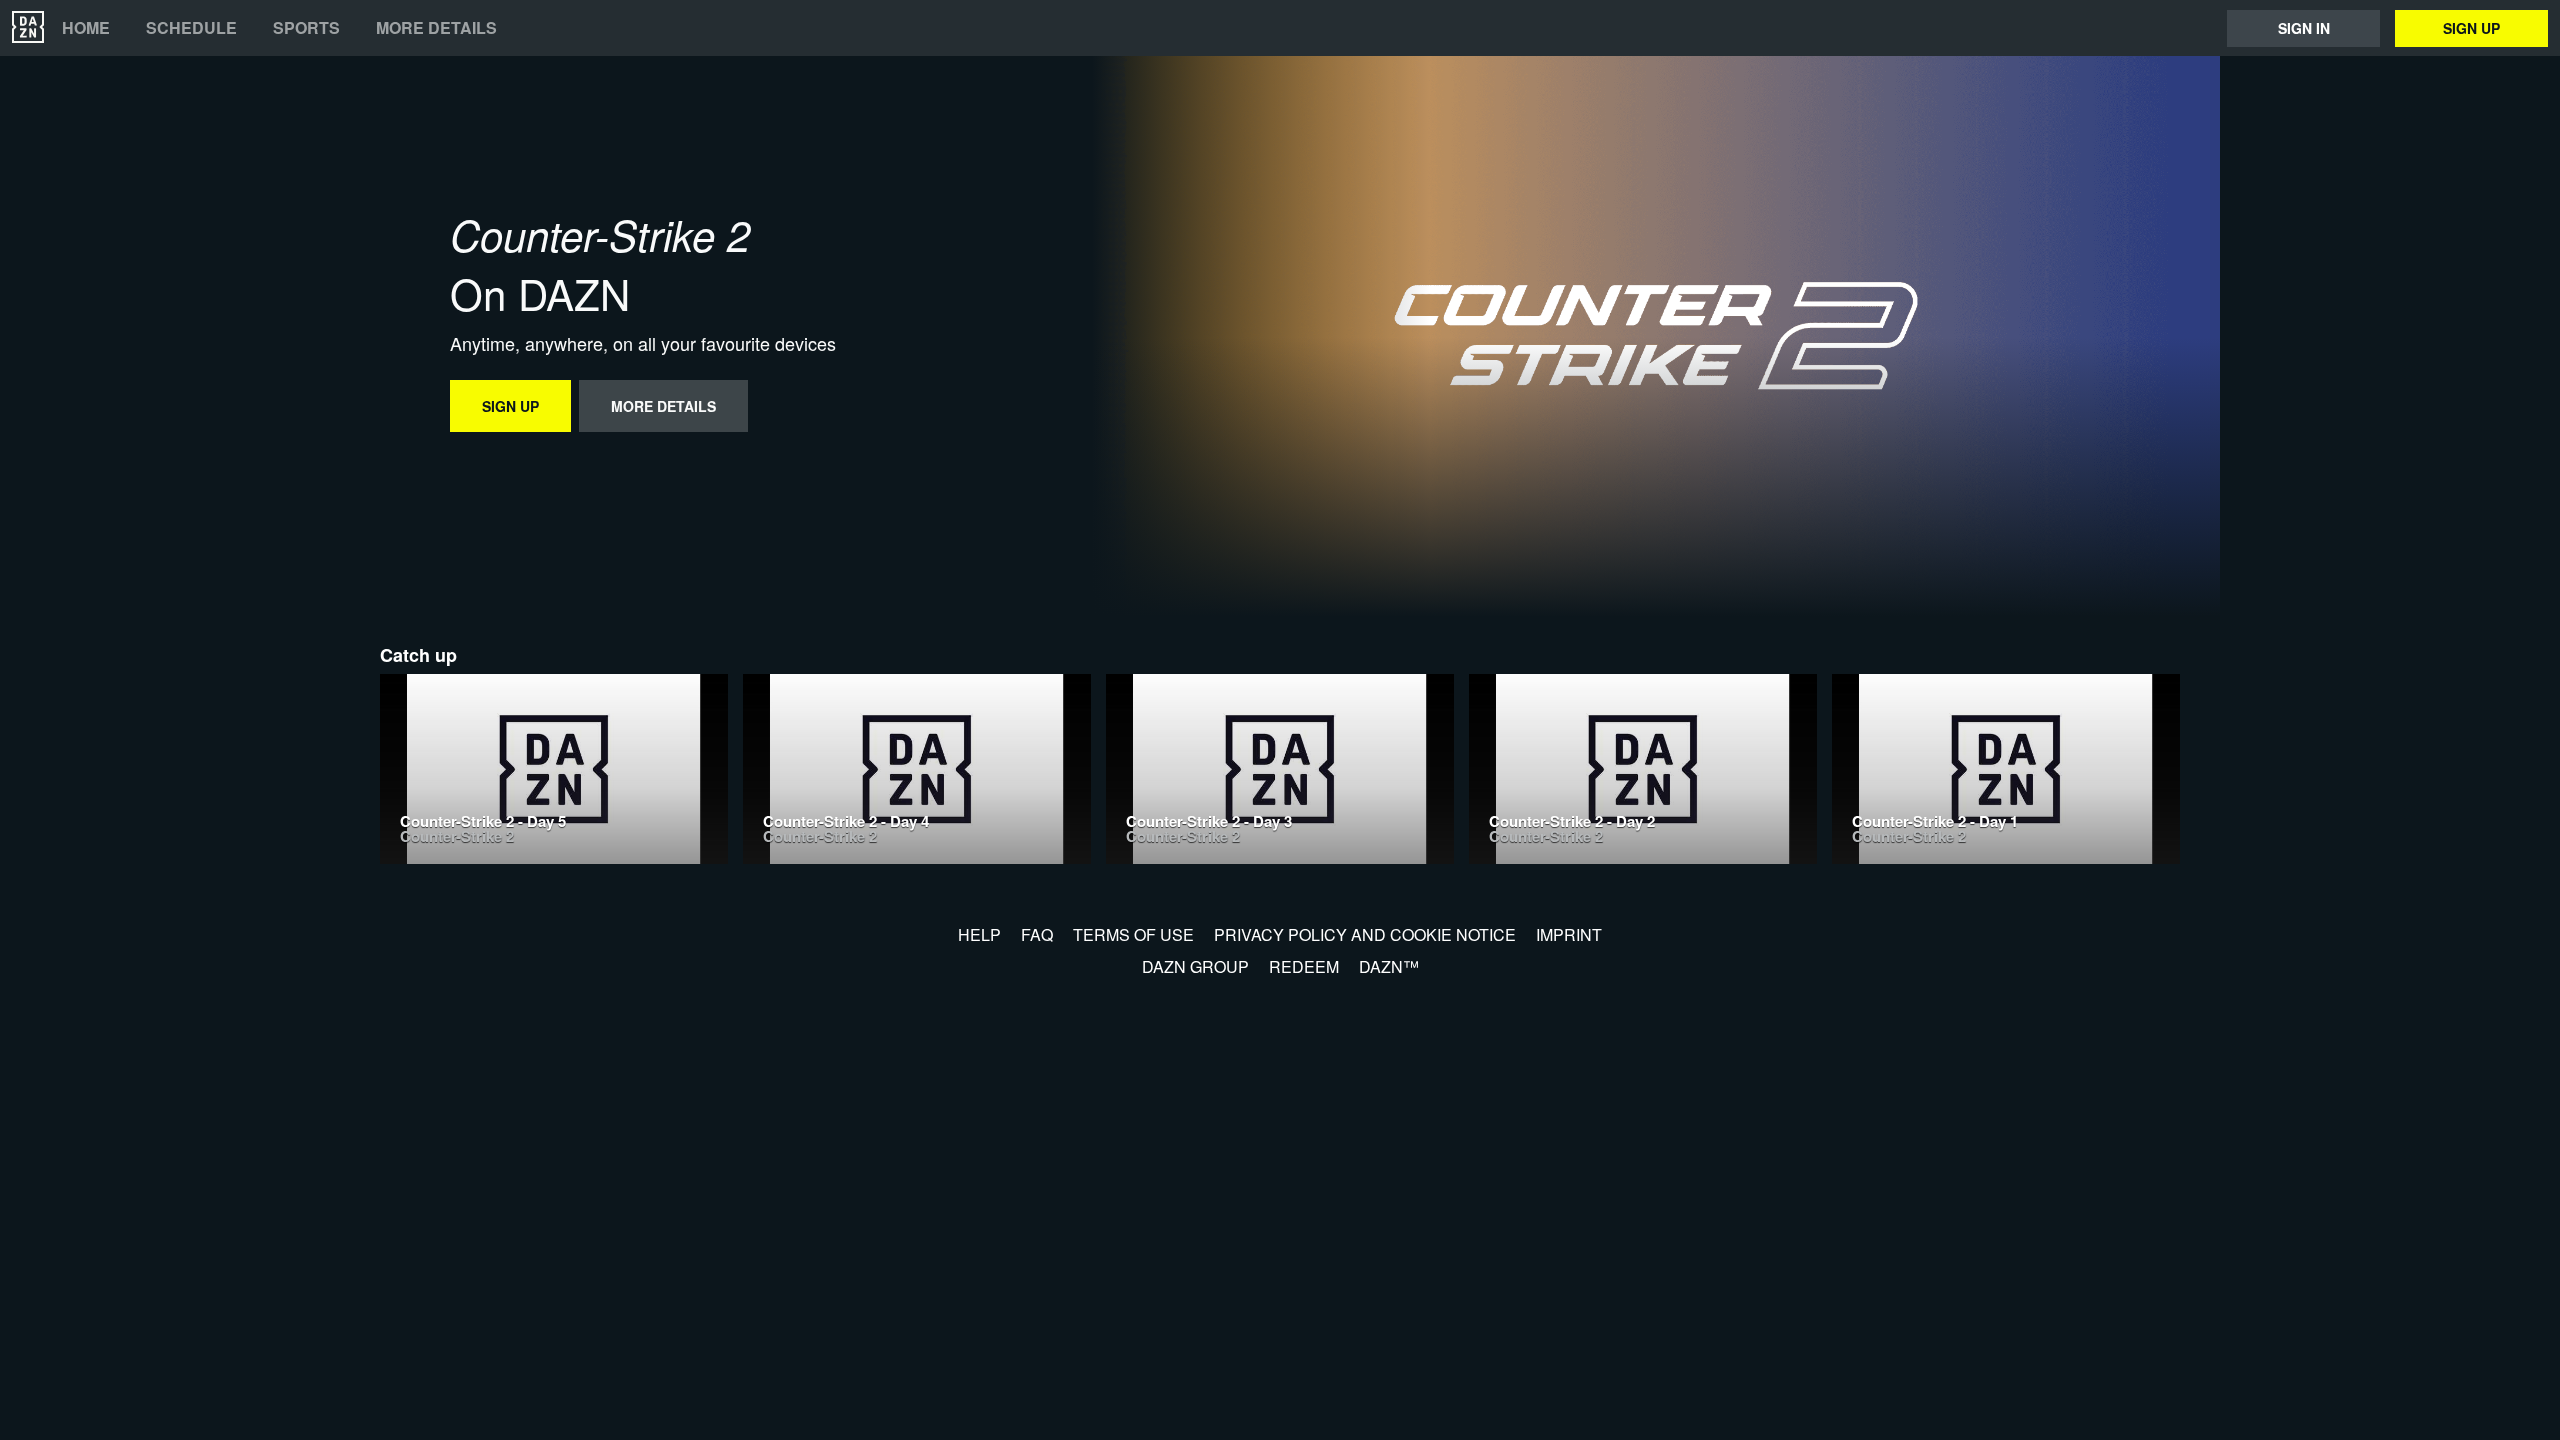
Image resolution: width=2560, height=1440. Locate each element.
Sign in (2304, 28)
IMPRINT (1569, 934)
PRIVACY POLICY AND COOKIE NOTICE (1365, 934)
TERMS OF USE (1133, 934)
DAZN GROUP (1195, 966)
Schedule (191, 28)
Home (86, 28)
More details (436, 28)
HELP (979, 934)
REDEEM (1304, 966)
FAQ (1037, 934)
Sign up (2471, 28)
